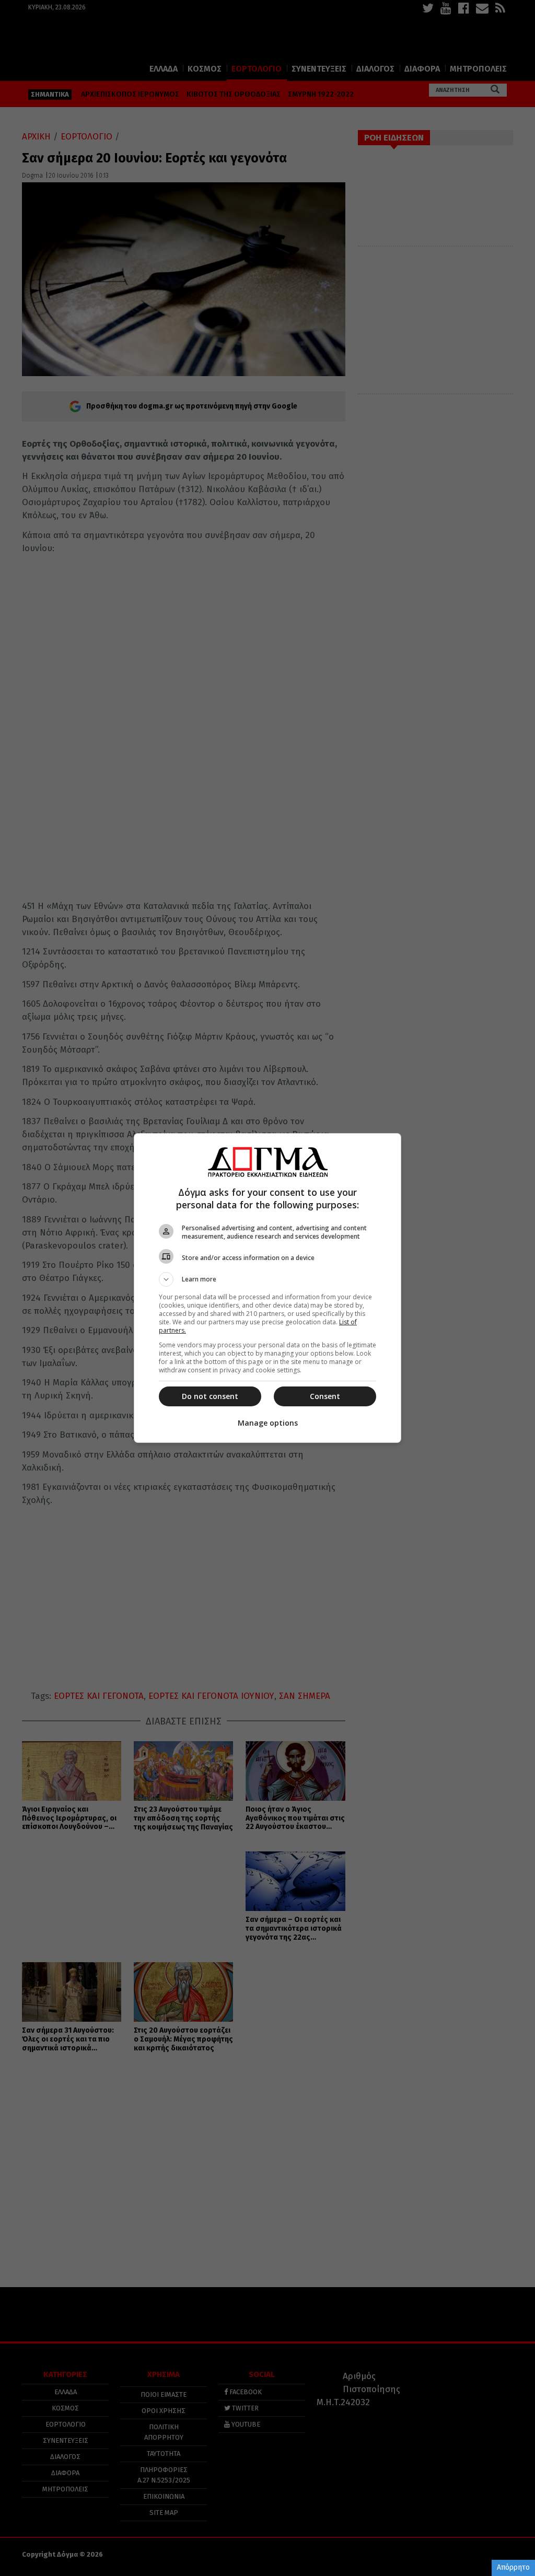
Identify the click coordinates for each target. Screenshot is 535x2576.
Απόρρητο (513, 2567)
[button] (267, 1279)
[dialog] (267, 1288)
